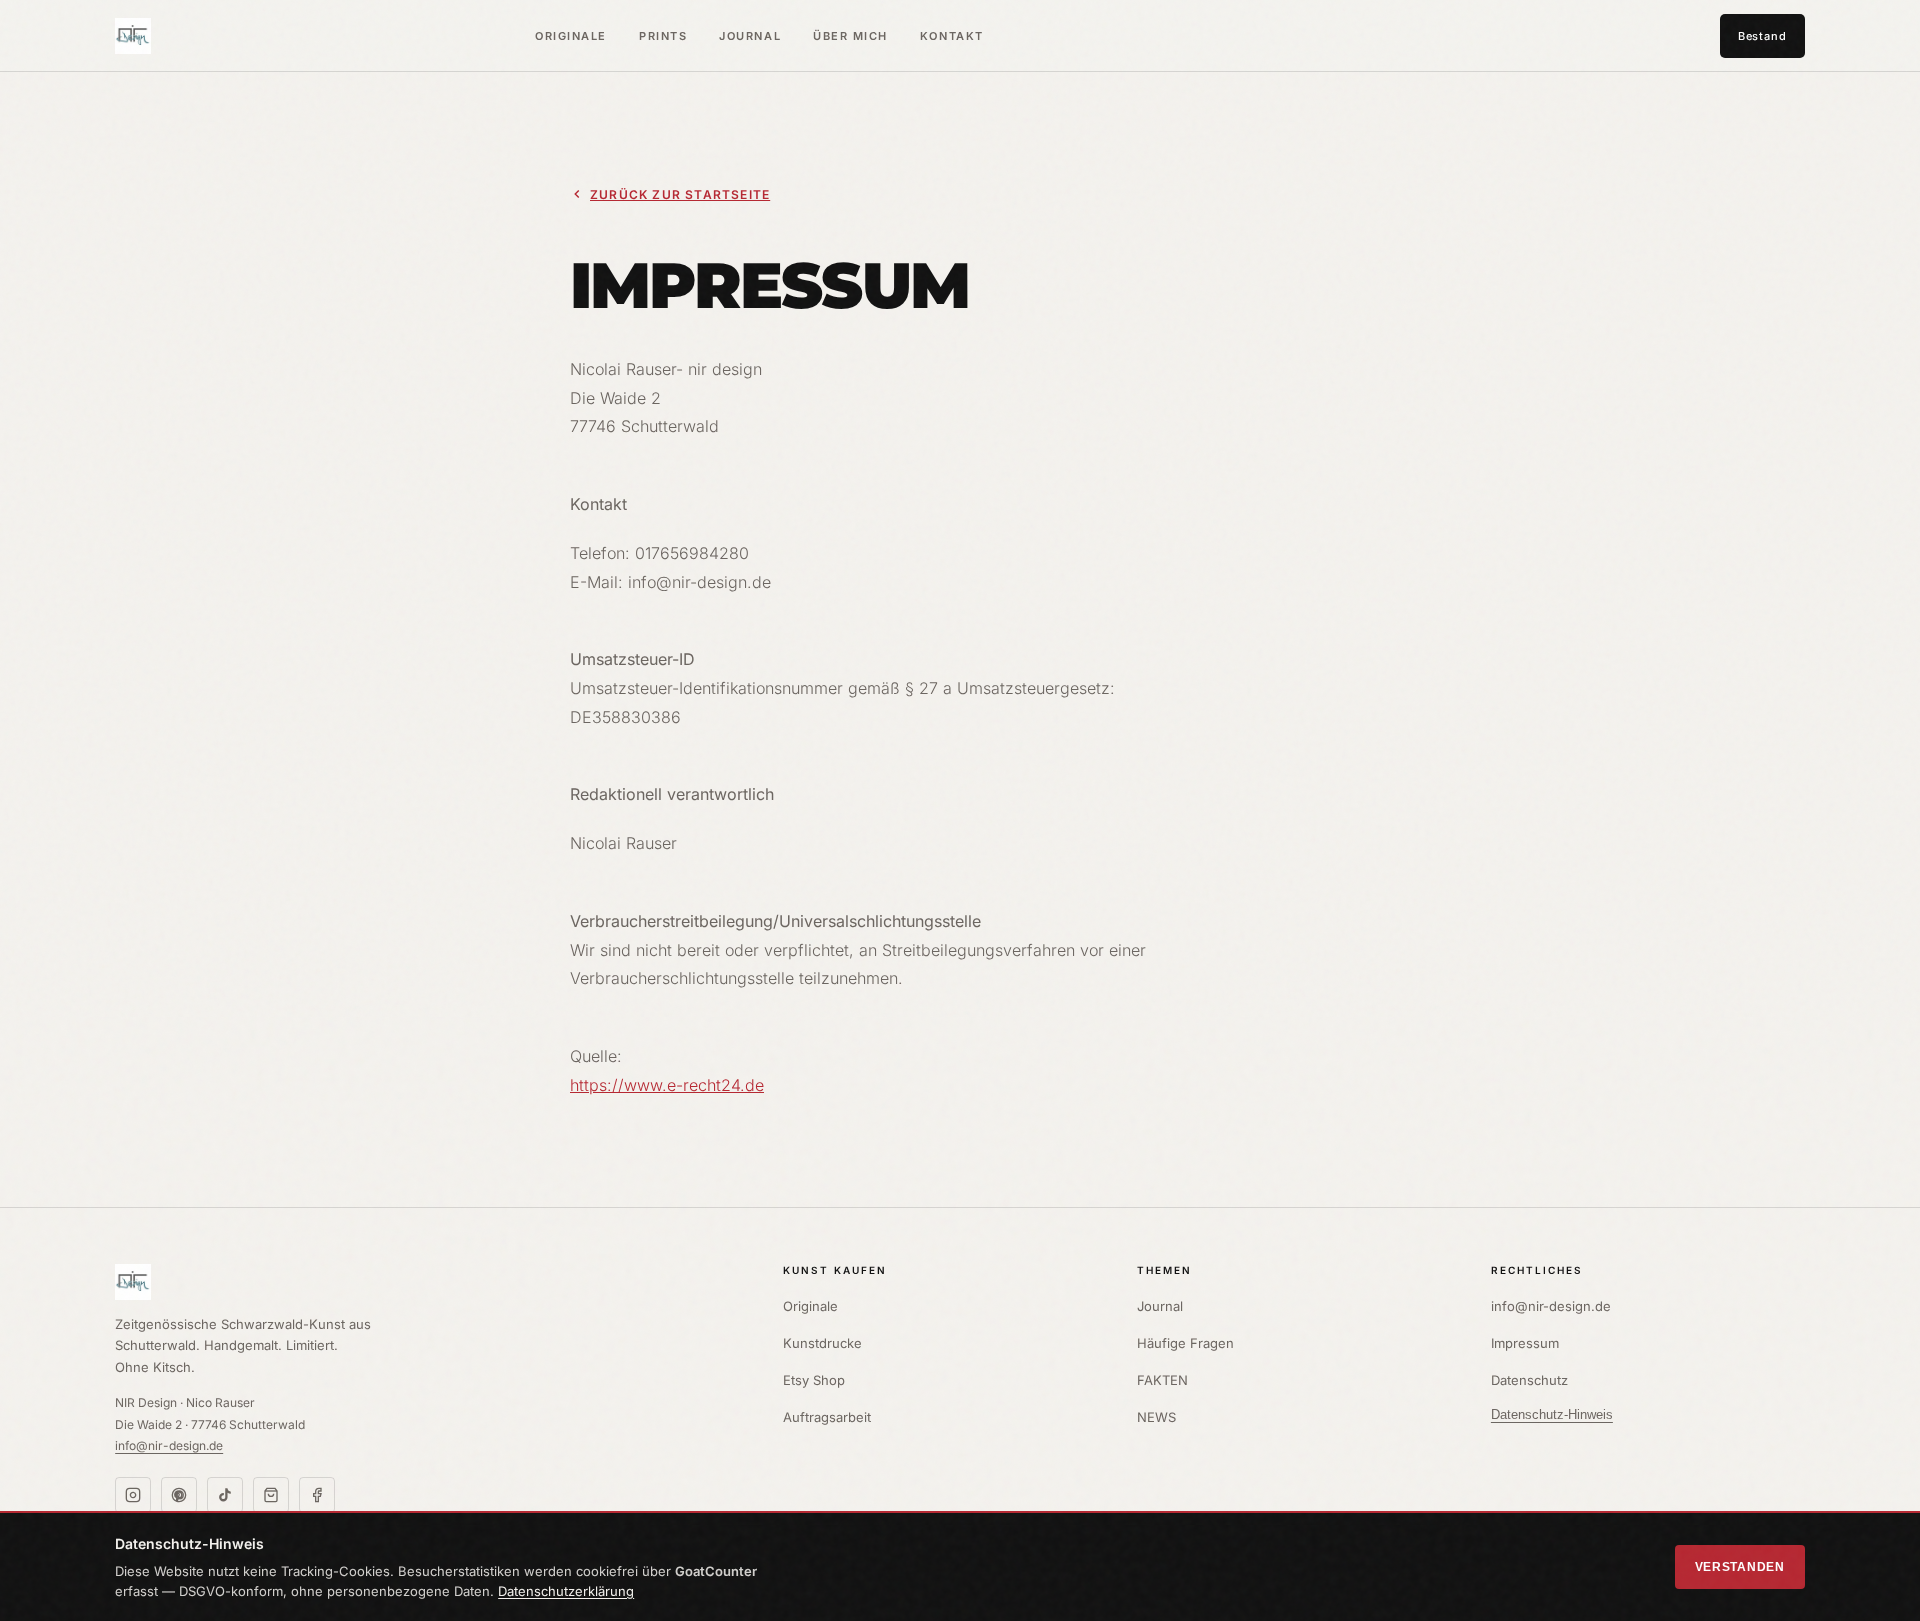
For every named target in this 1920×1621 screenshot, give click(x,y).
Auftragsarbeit (827, 1417)
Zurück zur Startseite (680, 194)
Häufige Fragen (1185, 1343)
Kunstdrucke (822, 1343)
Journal (750, 36)
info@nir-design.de (169, 1445)
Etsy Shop (814, 1380)
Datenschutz (1529, 1380)
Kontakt (952, 36)
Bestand (1762, 36)
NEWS (1156, 1417)
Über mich (850, 36)
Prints (663, 36)
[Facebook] (317, 1495)
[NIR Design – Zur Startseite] (133, 36)
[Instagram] (133, 1495)
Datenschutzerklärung (566, 1591)
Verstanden (1740, 1567)
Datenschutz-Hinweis (1552, 1414)
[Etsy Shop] (271, 1495)
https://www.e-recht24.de (667, 1085)
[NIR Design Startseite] (429, 1282)
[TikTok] (225, 1495)
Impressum (1525, 1343)
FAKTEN (1162, 1380)
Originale (571, 36)
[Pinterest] (179, 1495)
